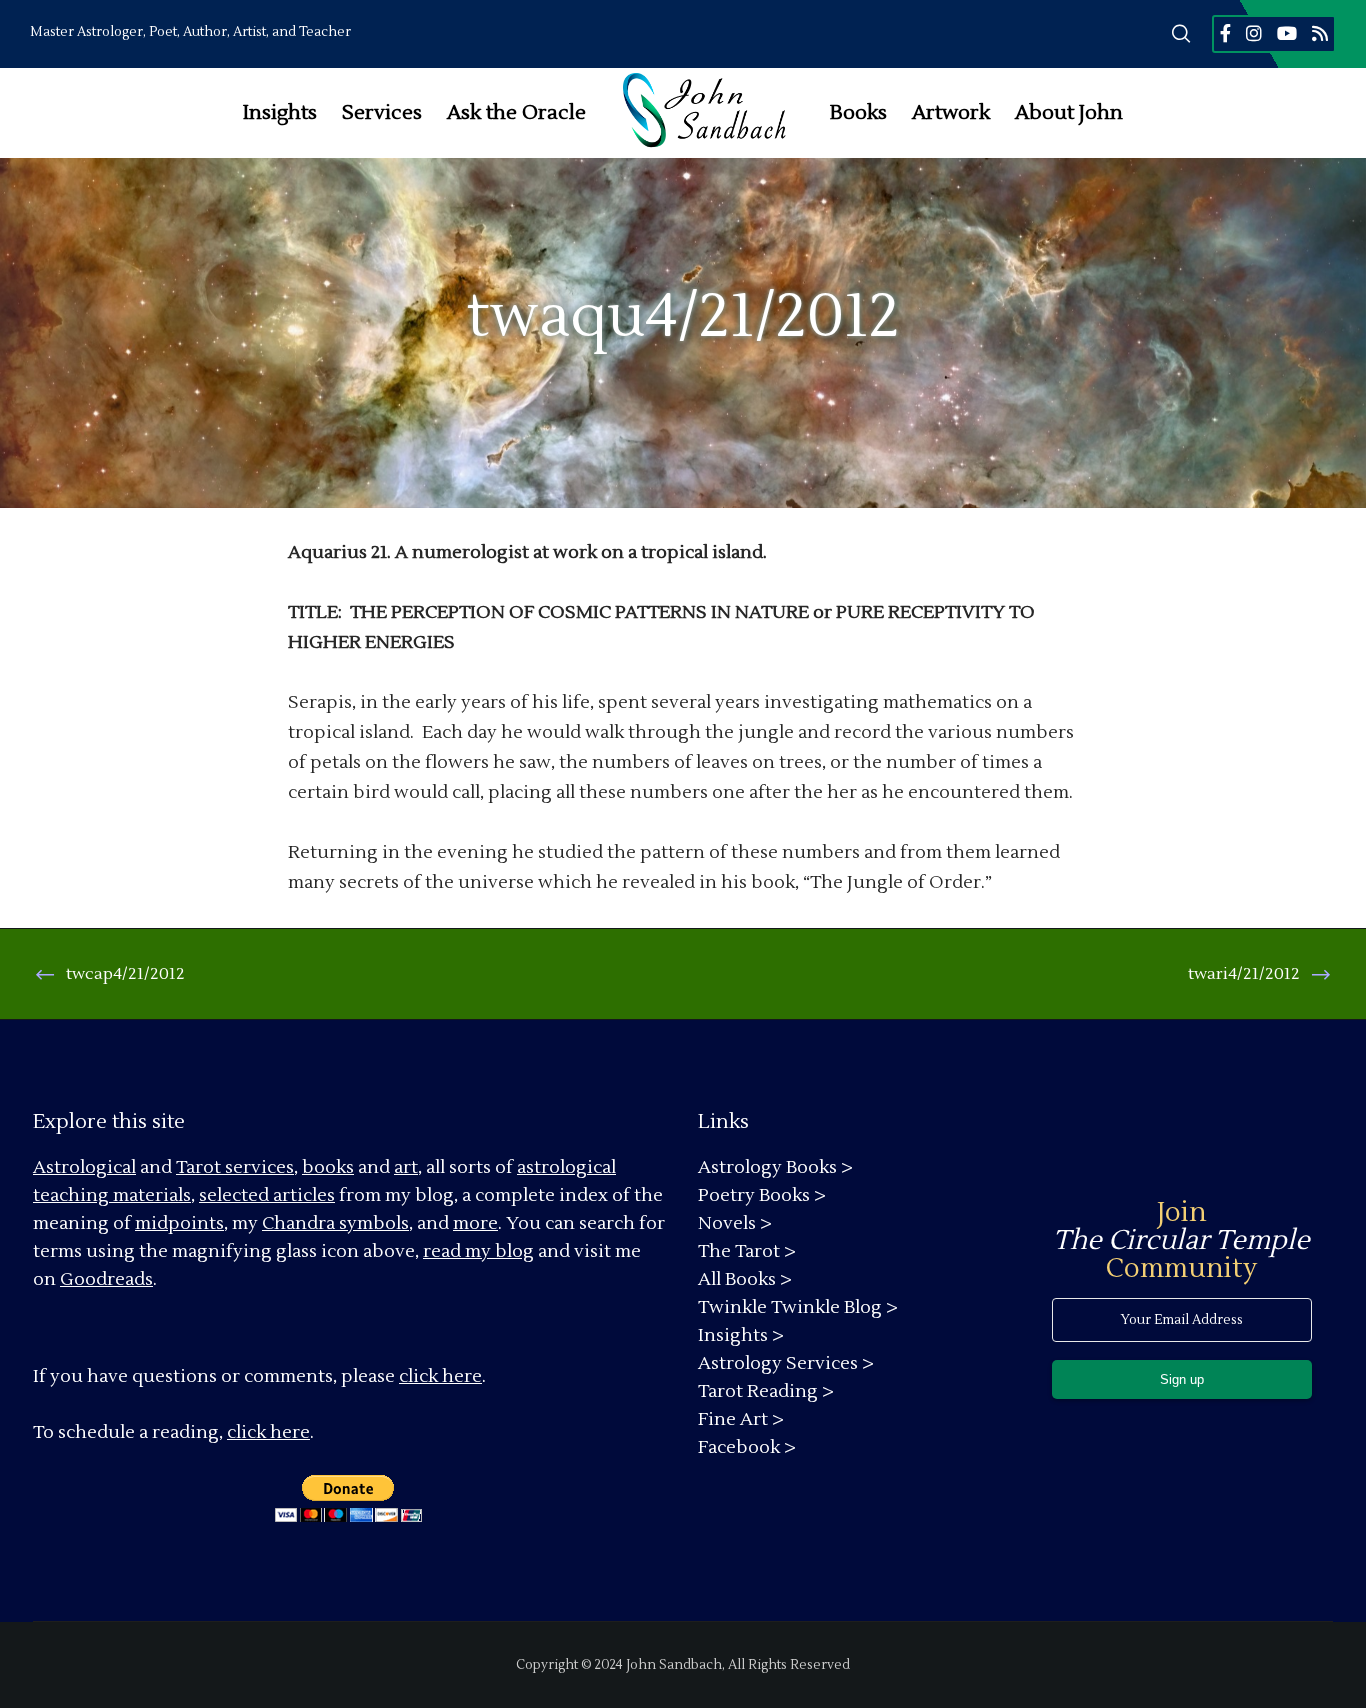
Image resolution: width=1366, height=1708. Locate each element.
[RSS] (1320, 33)
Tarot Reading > (766, 1391)
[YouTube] (1287, 33)
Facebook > (747, 1447)
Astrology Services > (786, 1363)
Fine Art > (741, 1419)
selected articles (267, 1195)
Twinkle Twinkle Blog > (798, 1307)
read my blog (478, 1251)
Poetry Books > (762, 1195)
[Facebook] (1225, 33)
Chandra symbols (335, 1223)
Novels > (735, 1223)
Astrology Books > (775, 1167)
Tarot (198, 1167)
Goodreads (106, 1279)
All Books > (745, 1279)
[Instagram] (1254, 33)
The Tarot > (747, 1251)
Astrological (84, 1167)
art (406, 1167)
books (328, 1167)
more (475, 1223)
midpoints (179, 1223)
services (259, 1167)
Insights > (741, 1335)
